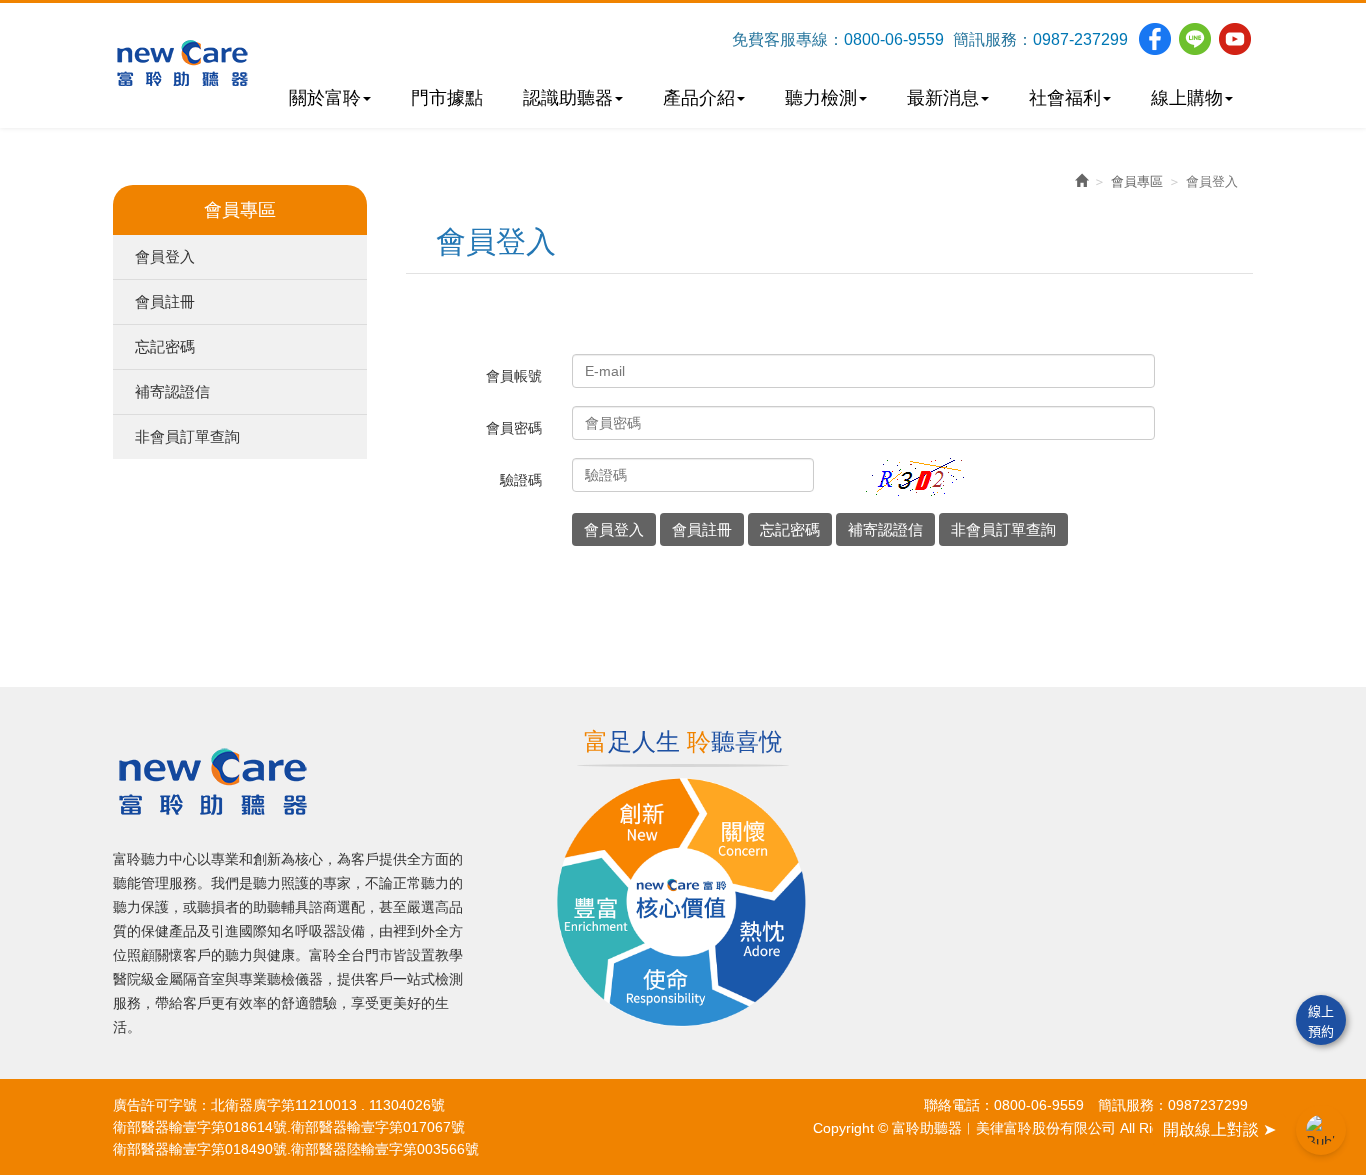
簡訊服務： (993, 39)
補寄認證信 (172, 391)
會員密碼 (514, 428)
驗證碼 (521, 480)
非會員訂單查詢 (187, 436)
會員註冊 (165, 301)
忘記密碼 (165, 346)
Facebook (1155, 39)
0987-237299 (1080, 39)
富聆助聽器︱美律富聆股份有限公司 (182, 63)
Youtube (1235, 39)
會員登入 (165, 256)
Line (1195, 39)
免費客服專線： (788, 39)
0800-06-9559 (894, 39)
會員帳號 (514, 376)
